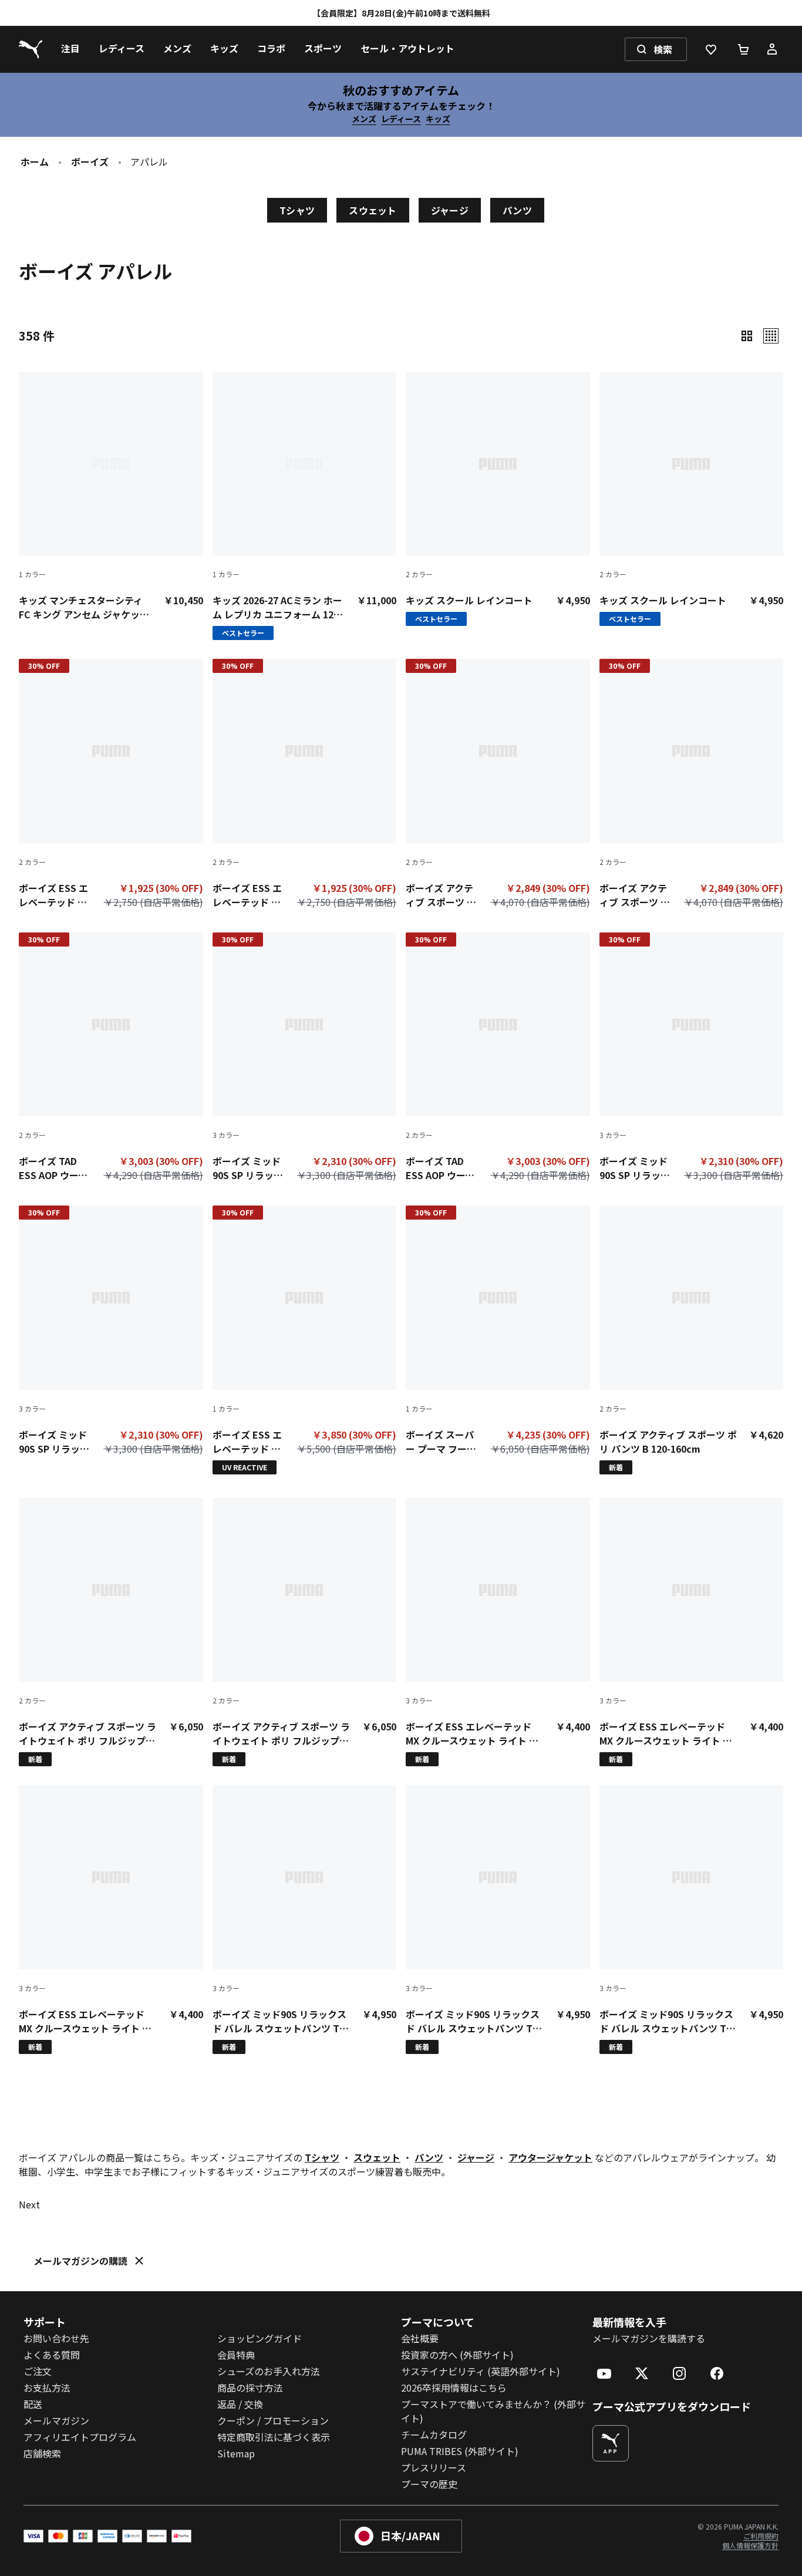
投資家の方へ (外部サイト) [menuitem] (457, 2355)
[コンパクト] (747, 336)
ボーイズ (90, 161)
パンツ (517, 210)
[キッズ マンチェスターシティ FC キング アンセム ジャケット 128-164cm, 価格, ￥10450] (111, 497)
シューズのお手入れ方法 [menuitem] (269, 2371)
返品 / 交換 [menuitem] (240, 2404)
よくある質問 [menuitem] (52, 2355)
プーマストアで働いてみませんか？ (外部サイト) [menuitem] (493, 2411)
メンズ (364, 119)
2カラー (419, 574)
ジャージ (450, 210)
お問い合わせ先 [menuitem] (56, 2338)
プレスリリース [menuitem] (434, 2467)
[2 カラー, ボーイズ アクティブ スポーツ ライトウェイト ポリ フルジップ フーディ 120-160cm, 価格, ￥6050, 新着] (111, 1632)
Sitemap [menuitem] (236, 2453)
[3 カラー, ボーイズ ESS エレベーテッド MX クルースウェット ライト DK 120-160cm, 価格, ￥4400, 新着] (498, 1632)
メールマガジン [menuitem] (56, 2420)
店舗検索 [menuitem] (42, 2453)
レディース (401, 119)
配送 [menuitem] (33, 2404)
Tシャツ (297, 210)
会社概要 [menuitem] (420, 2338)
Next (29, 2204)
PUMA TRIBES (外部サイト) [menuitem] (460, 2451)
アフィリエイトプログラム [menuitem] (80, 2437)
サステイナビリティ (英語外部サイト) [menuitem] (481, 2371)
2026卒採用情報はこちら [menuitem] (454, 2388)
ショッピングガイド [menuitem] (260, 2338)
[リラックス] (771, 336)
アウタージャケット (550, 2157)
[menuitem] (70, 49)
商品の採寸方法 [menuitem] (250, 2388)
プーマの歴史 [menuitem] (429, 2484)
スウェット (373, 210)
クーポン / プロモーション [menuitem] (273, 2420)
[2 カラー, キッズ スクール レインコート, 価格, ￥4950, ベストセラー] (498, 499)
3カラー (226, 1135)
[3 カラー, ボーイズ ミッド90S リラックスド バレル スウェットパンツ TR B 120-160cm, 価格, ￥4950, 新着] (305, 1920)
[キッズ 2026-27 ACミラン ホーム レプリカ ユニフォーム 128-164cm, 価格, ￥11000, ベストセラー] (305, 506)
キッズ (438, 119)
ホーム (35, 161)
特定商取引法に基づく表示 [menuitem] (274, 2437)
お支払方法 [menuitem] (47, 2388)
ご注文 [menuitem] (38, 2371)
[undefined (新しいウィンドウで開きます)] (611, 2443)
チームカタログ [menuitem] (434, 2434)
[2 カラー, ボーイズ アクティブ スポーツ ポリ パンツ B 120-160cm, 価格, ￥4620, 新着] (692, 1340)
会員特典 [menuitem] (236, 2355)
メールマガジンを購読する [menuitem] (649, 2338)
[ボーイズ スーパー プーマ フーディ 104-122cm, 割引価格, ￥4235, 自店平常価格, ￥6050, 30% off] (498, 1333)
